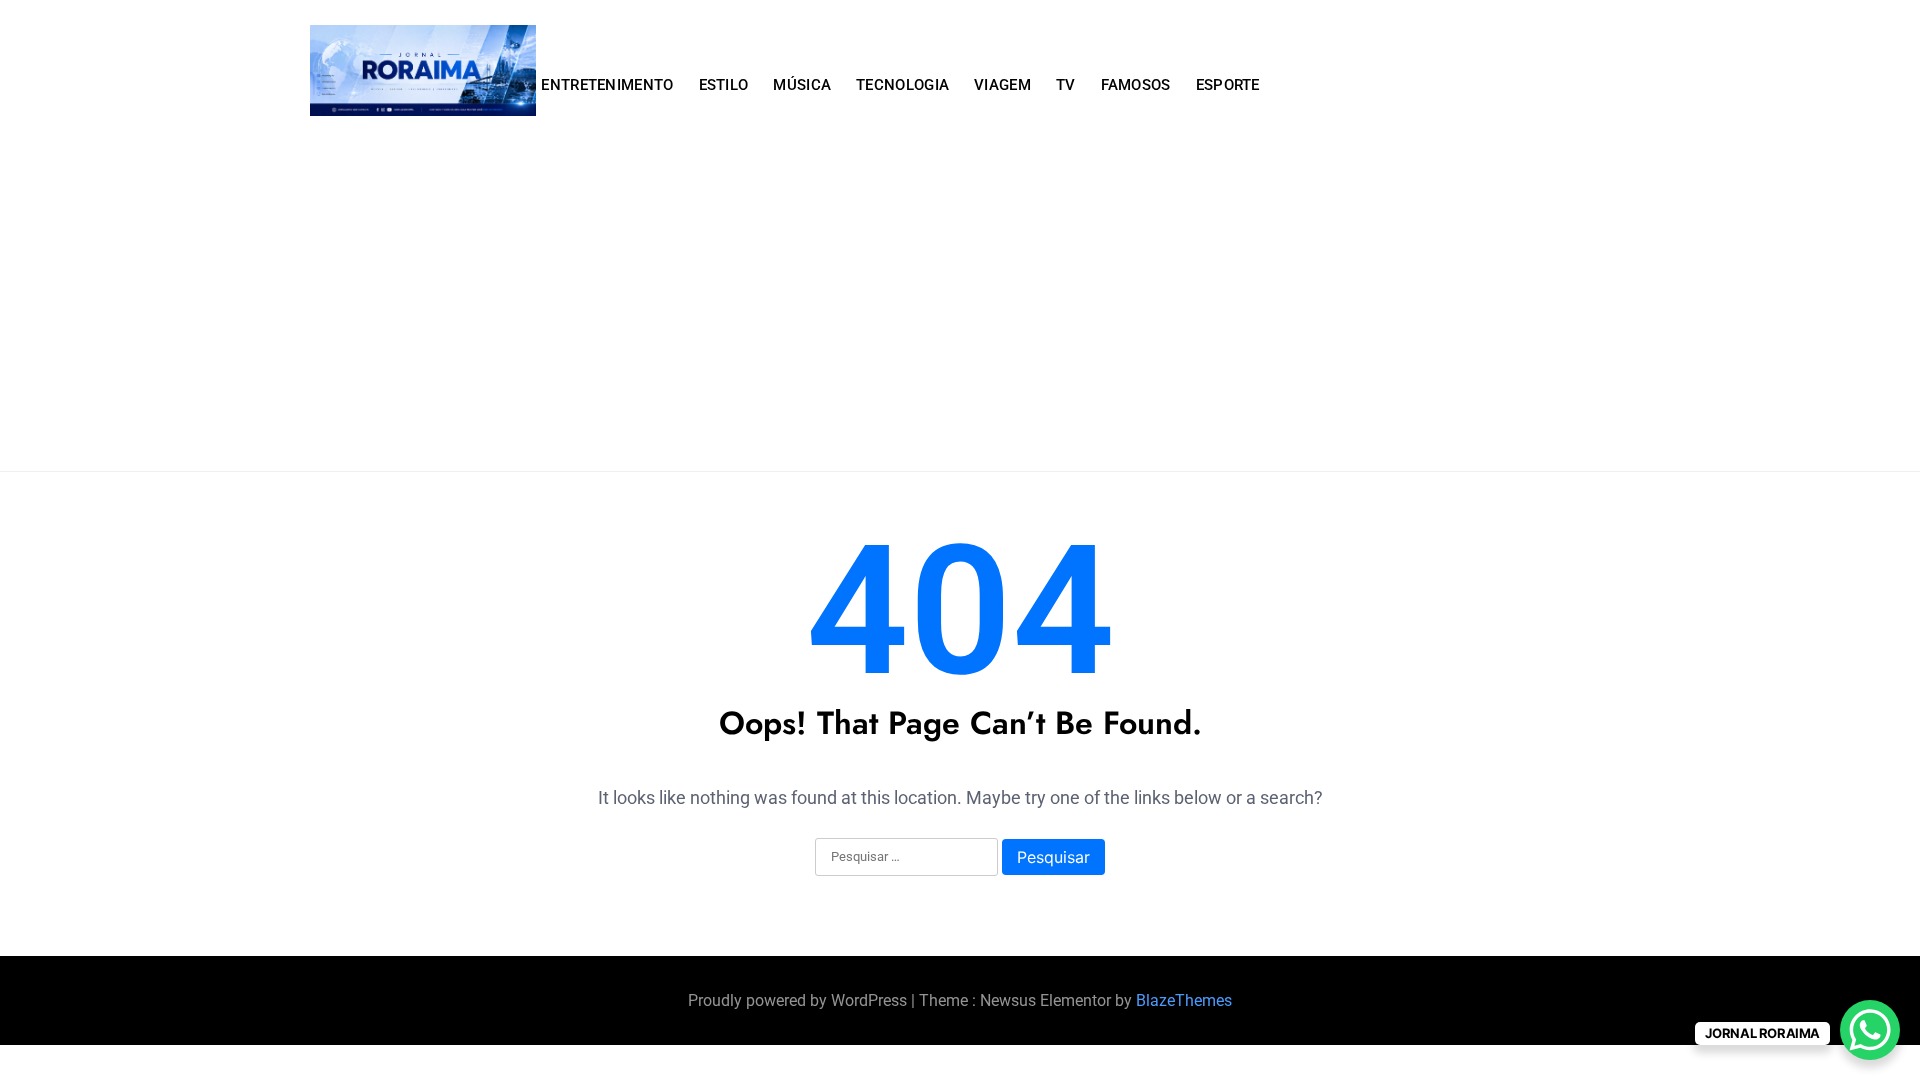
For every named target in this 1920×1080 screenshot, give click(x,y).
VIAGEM (1002, 85)
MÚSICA (802, 85)
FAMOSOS (1136, 85)
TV (1066, 85)
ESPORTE (1228, 85)
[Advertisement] (960, 321)
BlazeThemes (1184, 1000)
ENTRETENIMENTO (607, 85)
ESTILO (724, 85)
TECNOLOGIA (902, 85)
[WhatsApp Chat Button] (1870, 1030)
